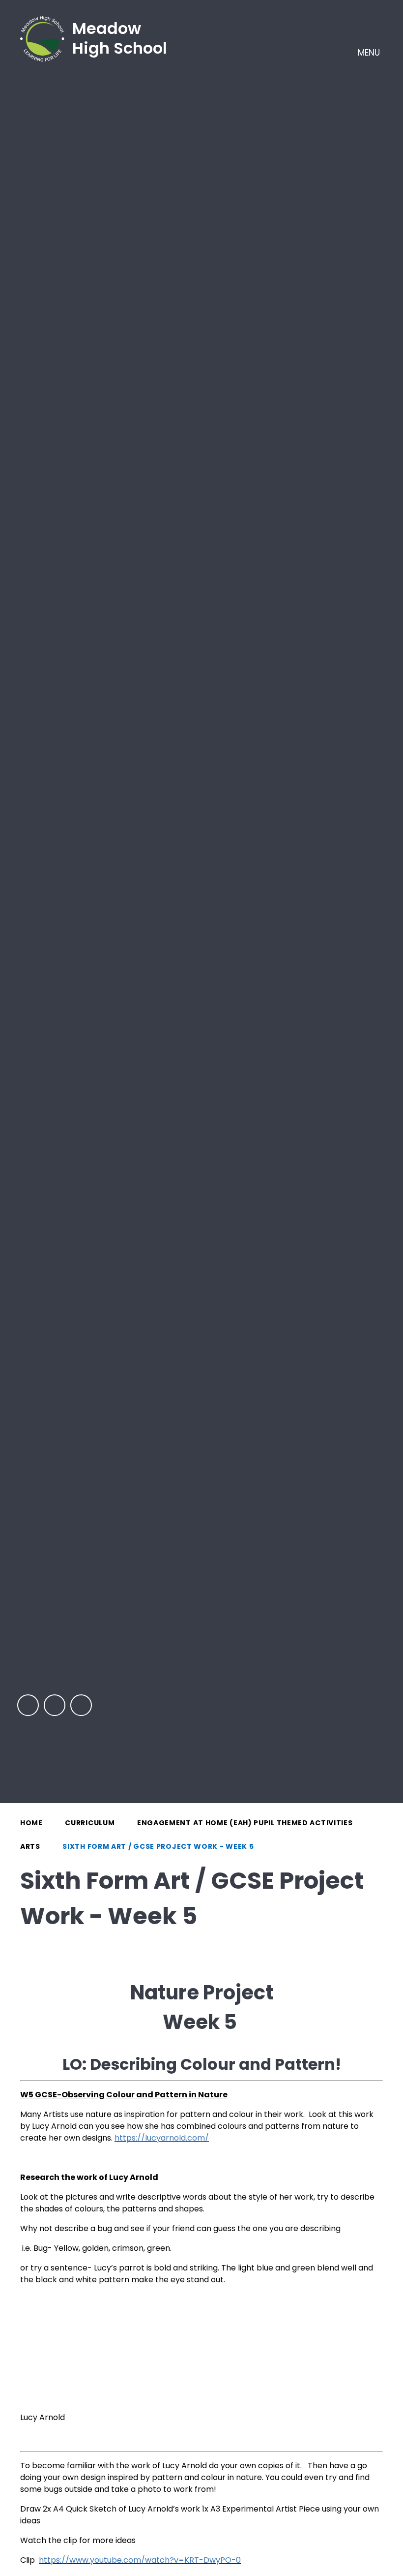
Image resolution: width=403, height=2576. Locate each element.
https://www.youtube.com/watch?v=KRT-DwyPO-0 (140, 2560)
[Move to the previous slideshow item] (28, 1705)
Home (31, 1823)
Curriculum (90, 1823)
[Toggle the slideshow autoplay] (81, 1705)
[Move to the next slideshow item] (55, 1705)
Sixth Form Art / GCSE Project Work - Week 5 (158, 1846)
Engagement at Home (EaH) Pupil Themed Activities (245, 1823)
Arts (30, 1846)
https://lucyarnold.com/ (162, 2138)
